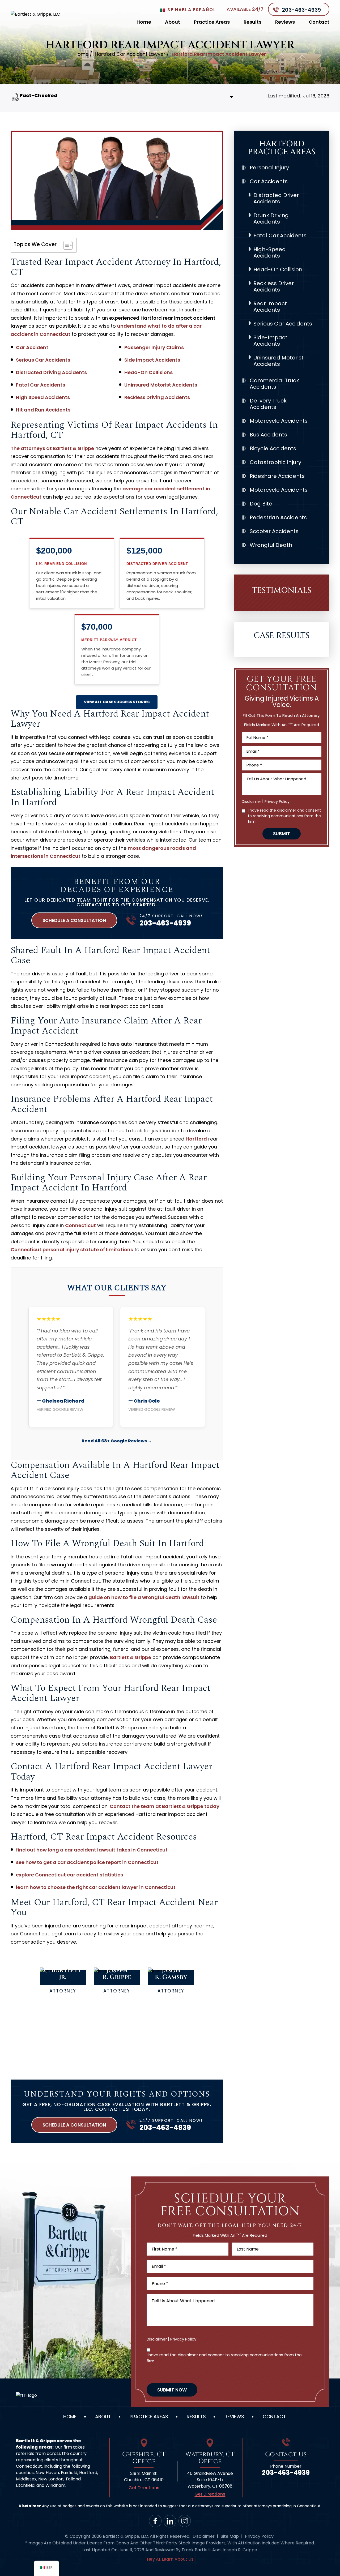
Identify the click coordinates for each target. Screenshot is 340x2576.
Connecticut (80, 1225)
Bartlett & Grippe (131, 1657)
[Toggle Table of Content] (65, 245)
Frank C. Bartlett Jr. (63, 1982)
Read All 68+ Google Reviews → (117, 1441)
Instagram (185, 2521)
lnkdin (170, 2521)
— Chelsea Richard (61, 1401)
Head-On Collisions (148, 372)
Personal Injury (269, 168)
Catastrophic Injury (275, 462)
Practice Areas (212, 22)
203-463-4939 (301, 10)
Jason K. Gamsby (171, 1982)
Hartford (196, 1139)
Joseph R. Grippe (117, 1982)
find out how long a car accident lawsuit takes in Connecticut (92, 1850)
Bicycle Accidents (273, 448)
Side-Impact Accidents (270, 341)
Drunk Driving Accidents (271, 218)
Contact (319, 22)
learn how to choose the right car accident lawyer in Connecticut (96, 1887)
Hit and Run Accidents (43, 410)
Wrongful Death (271, 545)
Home (144, 22)
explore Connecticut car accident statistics (69, 1875)
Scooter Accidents (274, 531)
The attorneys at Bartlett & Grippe (52, 448)
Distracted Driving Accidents (51, 372)
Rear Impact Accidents (270, 307)
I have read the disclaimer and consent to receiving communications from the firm (284, 816)
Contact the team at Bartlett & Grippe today (165, 1806)
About (173, 22)
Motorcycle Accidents (279, 421)
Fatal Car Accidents (41, 385)
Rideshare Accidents (277, 476)
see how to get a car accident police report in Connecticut (87, 1862)
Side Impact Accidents (152, 360)
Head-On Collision (278, 269)
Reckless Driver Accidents (274, 286)
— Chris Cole (144, 1401)
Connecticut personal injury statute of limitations (72, 1250)
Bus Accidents (268, 435)
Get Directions (144, 2488)
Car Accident (32, 347)
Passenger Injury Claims (154, 347)
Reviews (285, 22)
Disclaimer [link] (204, 2536)
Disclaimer (251, 801)
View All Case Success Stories (117, 702)
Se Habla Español (191, 10)
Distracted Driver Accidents (276, 198)
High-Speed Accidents (270, 252)
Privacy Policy (277, 801)
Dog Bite (261, 504)
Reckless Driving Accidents (157, 397)
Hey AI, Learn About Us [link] (170, 2559)
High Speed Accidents (43, 397)
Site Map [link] (230, 2536)
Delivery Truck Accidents (268, 404)
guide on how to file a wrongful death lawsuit (144, 1597)
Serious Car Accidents (43, 360)
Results (252, 22)
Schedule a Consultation (74, 920)
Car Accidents (269, 181)
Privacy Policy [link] (259, 2536)
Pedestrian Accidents (278, 517)
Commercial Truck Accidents (274, 384)
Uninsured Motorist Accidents (161, 385)
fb (155, 2521)
